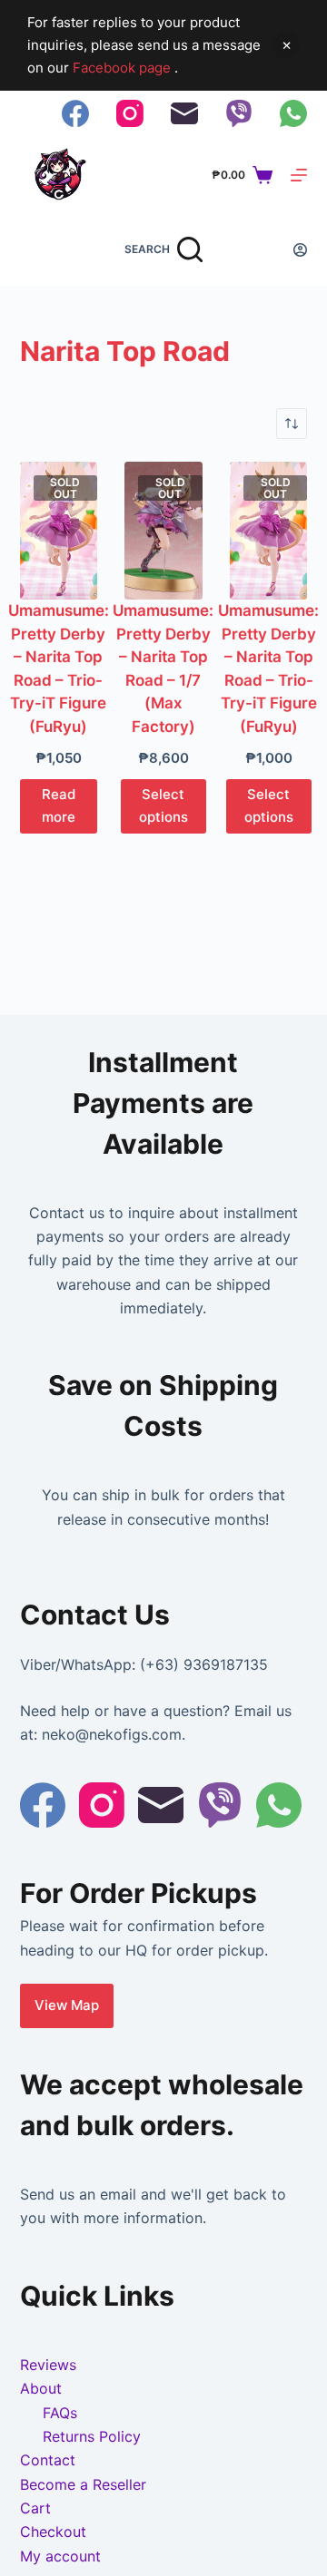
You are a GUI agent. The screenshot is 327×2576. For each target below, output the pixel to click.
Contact (48, 2460)
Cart (35, 2508)
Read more (59, 805)
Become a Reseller (83, 2484)
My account (60, 2556)
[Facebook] (75, 113)
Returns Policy (92, 2436)
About (41, 2388)
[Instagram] (130, 113)
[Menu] (299, 175)
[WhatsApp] (293, 113)
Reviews (48, 2365)
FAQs (60, 2413)
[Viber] (239, 113)
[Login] (300, 250)
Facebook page (124, 68)
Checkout (53, 2532)
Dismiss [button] (286, 45)
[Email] (184, 113)
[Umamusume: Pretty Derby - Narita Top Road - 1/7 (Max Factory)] (163, 531)
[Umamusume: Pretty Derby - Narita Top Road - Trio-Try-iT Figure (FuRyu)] (59, 531)
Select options (163, 805)
